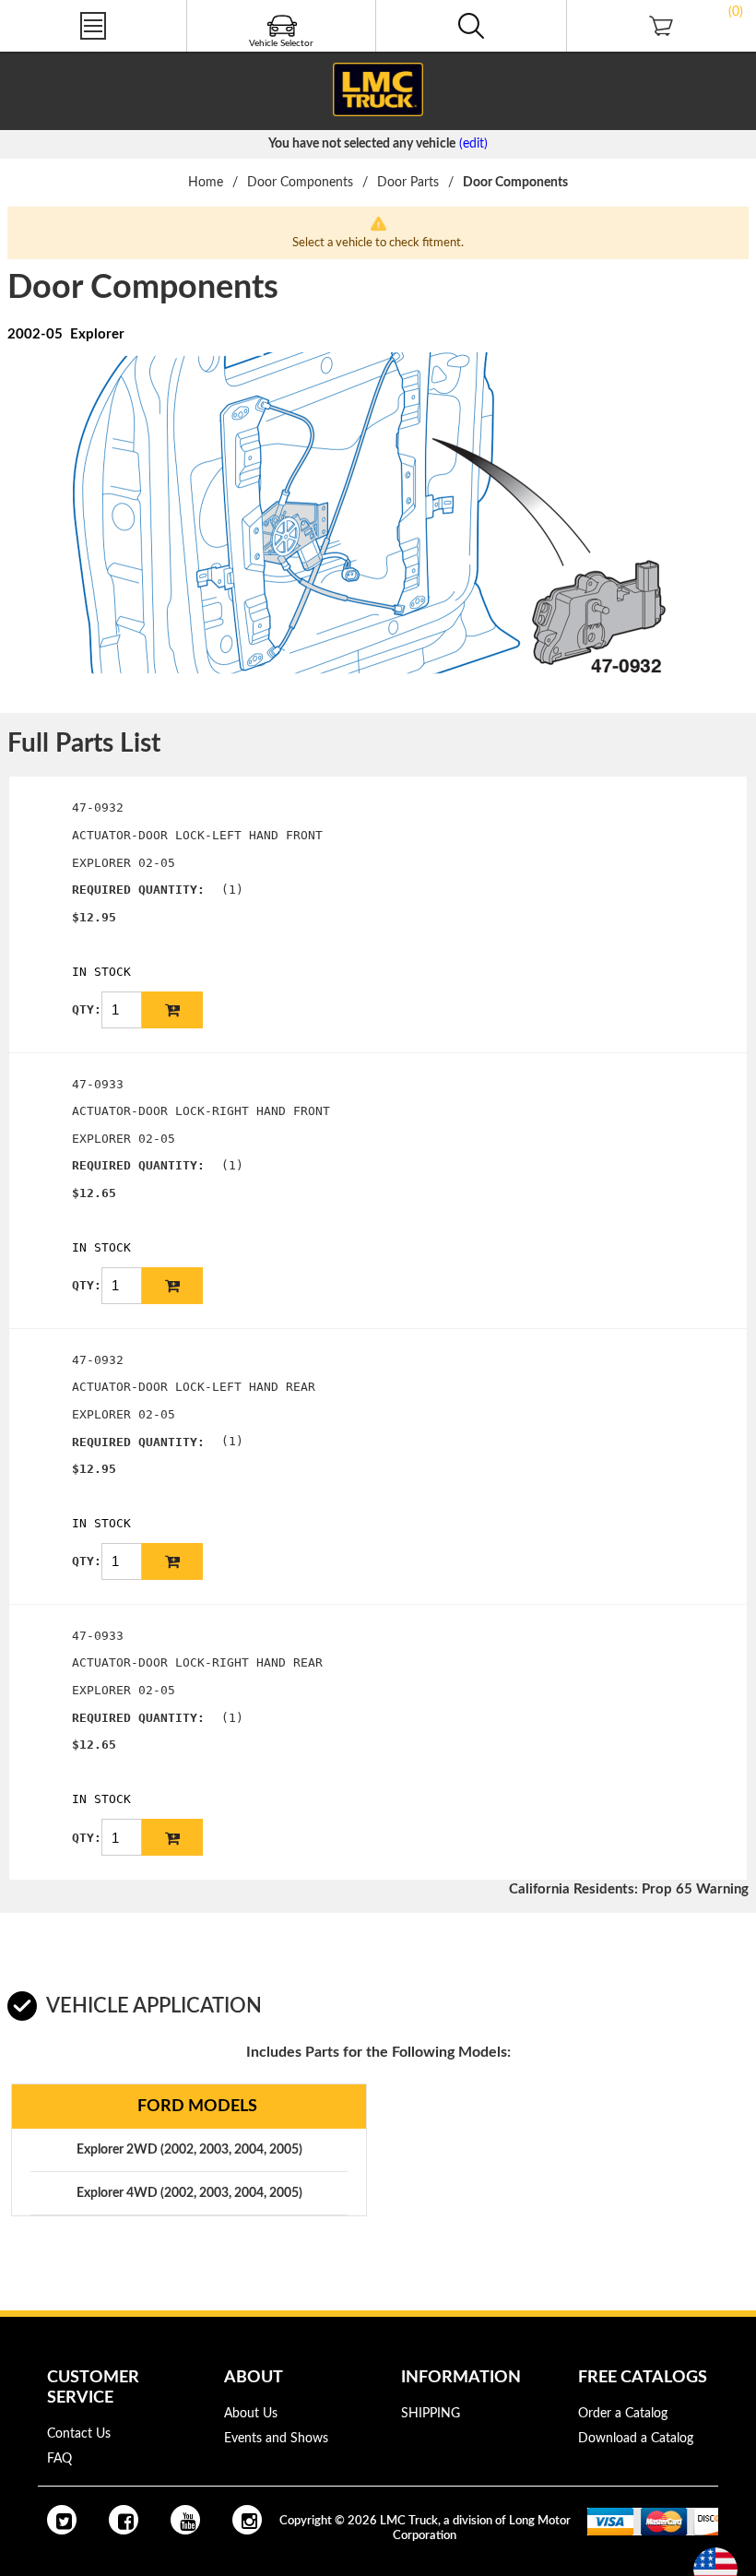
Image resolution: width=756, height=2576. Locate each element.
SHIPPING (431, 2414)
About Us (251, 2414)
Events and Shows (276, 2439)
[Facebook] (124, 2520)
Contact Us (79, 2434)
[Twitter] (62, 2520)
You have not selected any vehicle (362, 144)
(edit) (473, 144)
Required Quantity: (138, 890)
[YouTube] (185, 2520)
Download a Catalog (636, 2439)
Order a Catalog (623, 2414)
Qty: (87, 1009)
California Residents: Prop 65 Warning (629, 1889)
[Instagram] (247, 2520)
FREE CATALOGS (49, 54)
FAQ (59, 2459)
